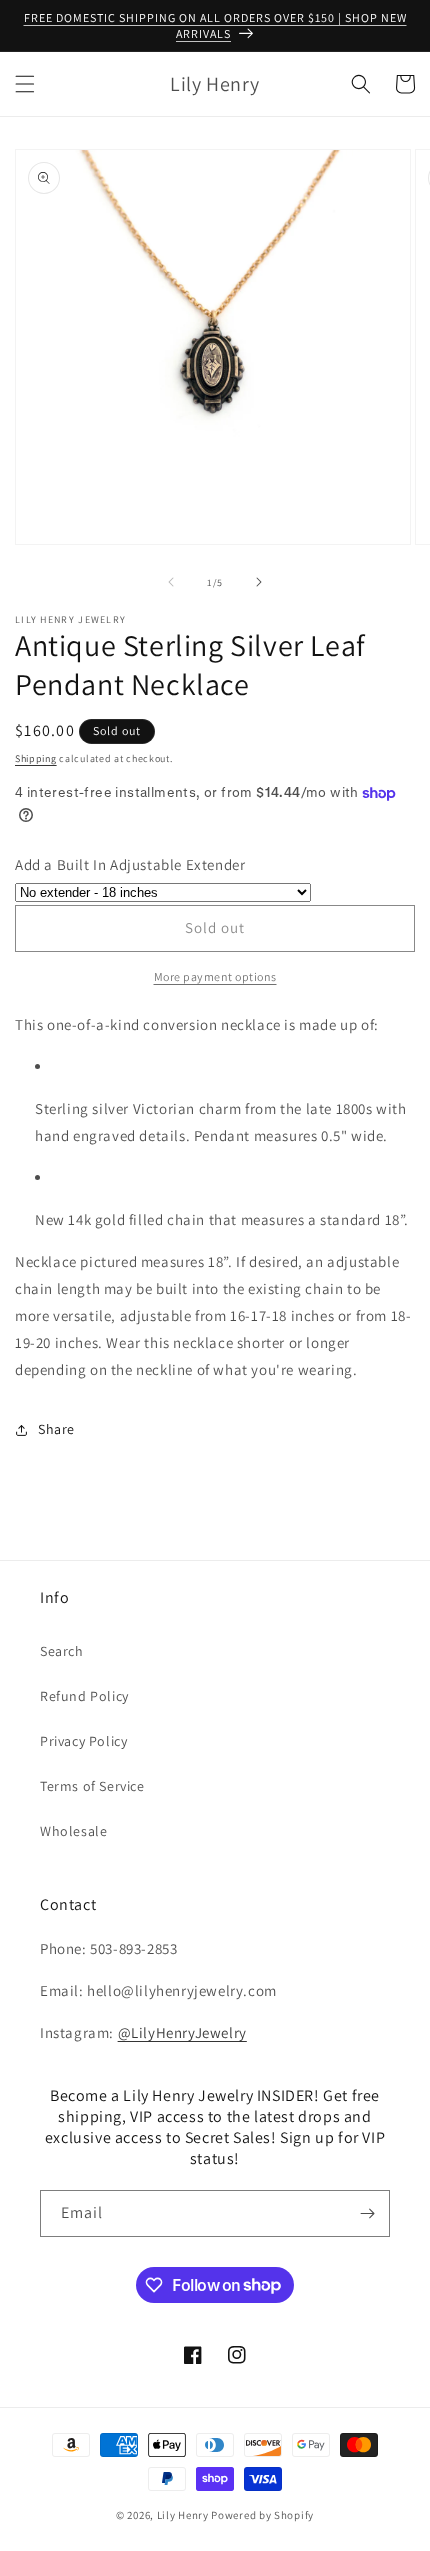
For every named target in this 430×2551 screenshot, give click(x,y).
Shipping (36, 758)
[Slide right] (259, 582)
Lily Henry (183, 2515)
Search (62, 1651)
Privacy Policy (83, 1741)
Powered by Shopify (262, 2515)
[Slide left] (171, 582)
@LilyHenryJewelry (182, 2032)
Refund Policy (84, 1696)
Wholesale (73, 1831)
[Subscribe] (367, 2213)
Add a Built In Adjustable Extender (130, 864)
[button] (25, 84)
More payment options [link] (215, 976)
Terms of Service (92, 1786)
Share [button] (56, 1429)
